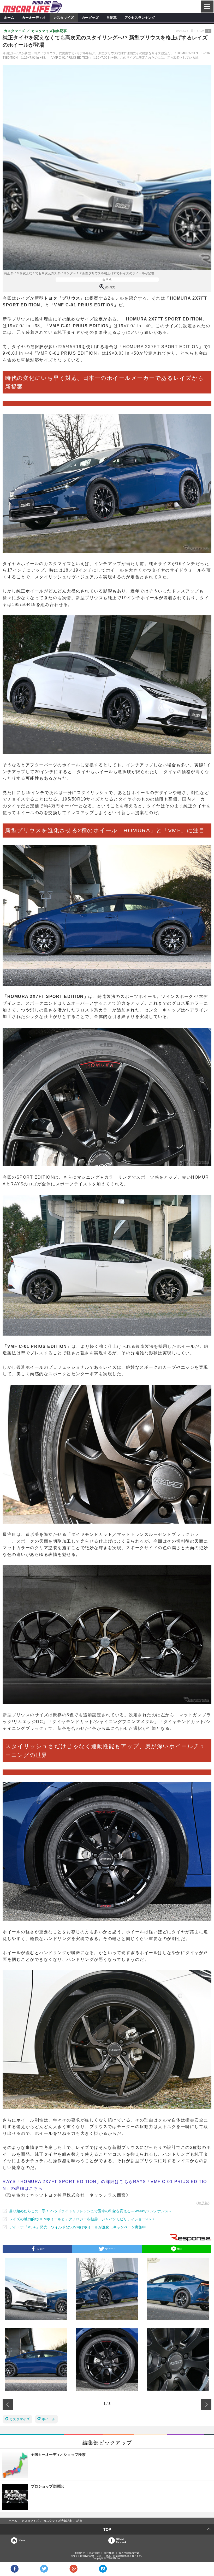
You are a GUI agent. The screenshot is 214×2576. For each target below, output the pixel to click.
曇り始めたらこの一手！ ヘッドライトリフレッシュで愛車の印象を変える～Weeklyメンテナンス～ (91, 2211)
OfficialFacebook (121, 2541)
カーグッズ (90, 17)
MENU (207, 7)
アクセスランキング (140, 17)
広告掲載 (94, 2553)
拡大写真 (110, 287)
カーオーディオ (34, 17)
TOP (107, 2529)
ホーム (9, 17)
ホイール (49, 2419)
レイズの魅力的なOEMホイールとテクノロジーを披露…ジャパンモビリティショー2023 (81, 2219)
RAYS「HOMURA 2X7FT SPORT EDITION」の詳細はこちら (68, 2182)
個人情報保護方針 (129, 2553)
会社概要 (109, 2553)
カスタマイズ (64, 17)
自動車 (112, 17)
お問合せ (80, 2553)
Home (22, 2540)
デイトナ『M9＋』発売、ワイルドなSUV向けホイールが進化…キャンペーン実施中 (78, 2227)
